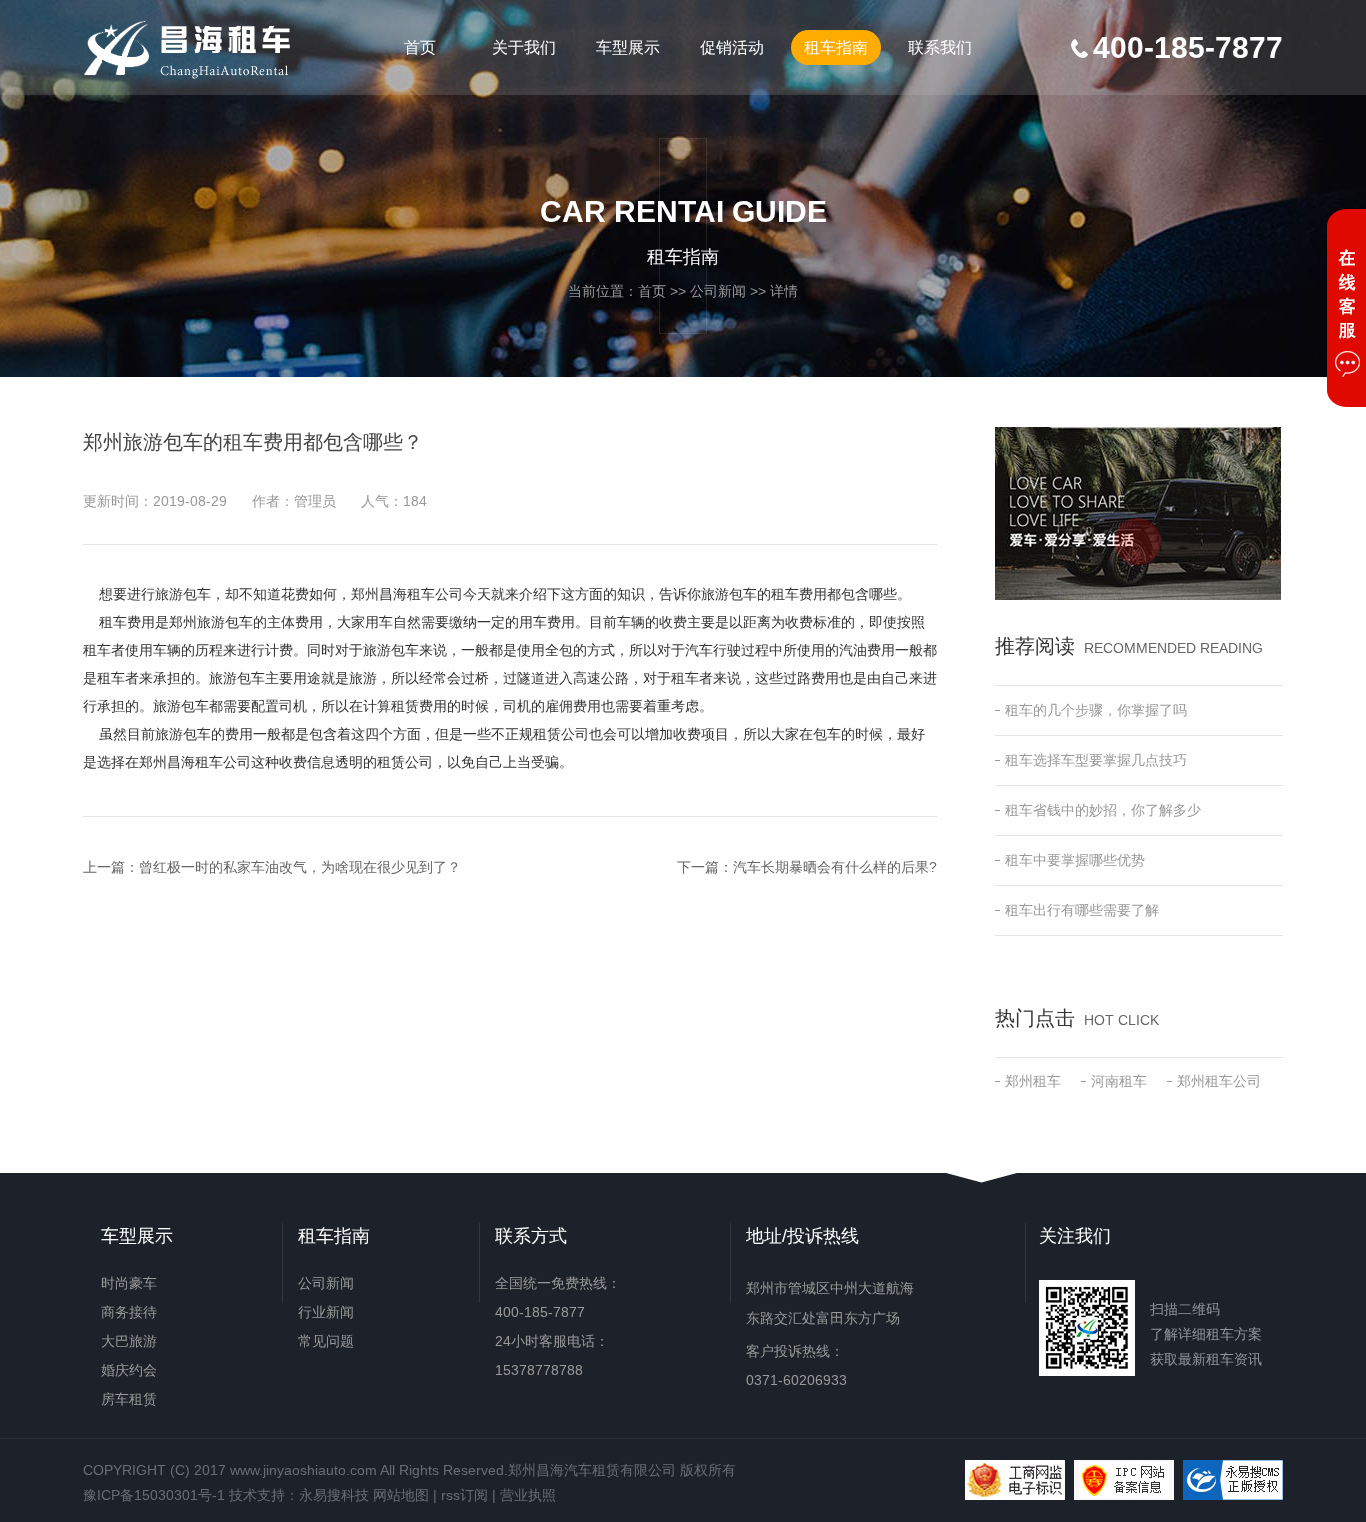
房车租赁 (129, 1399)
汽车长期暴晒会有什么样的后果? (835, 867)
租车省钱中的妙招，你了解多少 (1103, 810)
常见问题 (326, 1341)
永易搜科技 (334, 1495)
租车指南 (836, 47)
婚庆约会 (129, 1370)
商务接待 (129, 1312)
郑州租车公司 (1219, 1081)
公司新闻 (718, 291)
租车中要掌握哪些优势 (1075, 860)
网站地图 (401, 1495)
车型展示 (628, 47)
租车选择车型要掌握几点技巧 (1096, 760)
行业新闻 (326, 1312)
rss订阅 (464, 1495)
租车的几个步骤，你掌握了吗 (1096, 710)
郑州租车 (1033, 1081)
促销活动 (732, 47)
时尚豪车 (129, 1283)
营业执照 (528, 1495)
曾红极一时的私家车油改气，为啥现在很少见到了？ (300, 867)
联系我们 (940, 47)
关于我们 (524, 47)
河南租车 (1119, 1081)
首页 (420, 47)
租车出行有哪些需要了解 (1082, 910)
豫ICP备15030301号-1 (154, 1495)
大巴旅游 (129, 1341)
